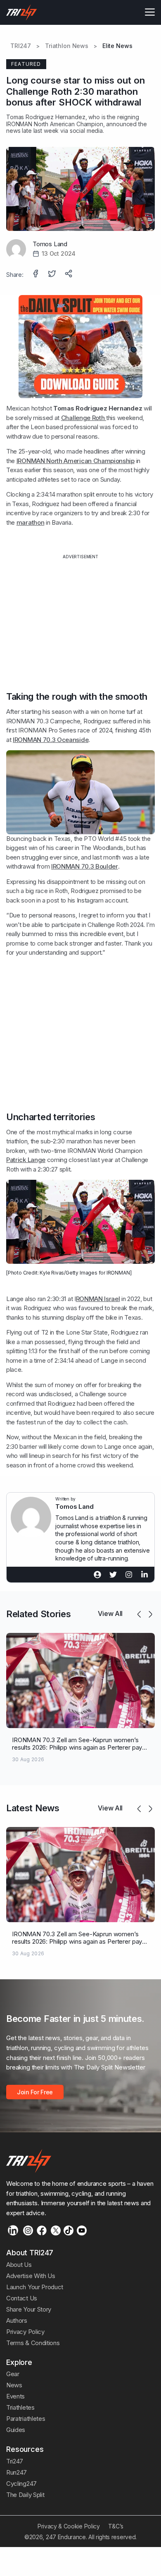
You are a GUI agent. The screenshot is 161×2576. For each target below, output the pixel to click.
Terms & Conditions (33, 2343)
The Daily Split (25, 2495)
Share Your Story (29, 2309)
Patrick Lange (26, 1160)
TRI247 (21, 46)
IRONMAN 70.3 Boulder (85, 866)
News (14, 2385)
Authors (17, 2320)
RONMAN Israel (98, 1299)
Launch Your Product (35, 2287)
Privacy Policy (25, 2332)
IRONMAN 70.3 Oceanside (51, 740)
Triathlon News (67, 46)
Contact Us (22, 2298)
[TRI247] (22, 12)
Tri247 (15, 2461)
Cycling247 (21, 2484)
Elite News (117, 46)
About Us (19, 2265)
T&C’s (116, 2526)
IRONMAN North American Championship (76, 461)
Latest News (33, 1808)
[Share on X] (53, 274)
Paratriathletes (26, 2419)
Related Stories (38, 1614)
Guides (16, 2430)
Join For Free (35, 2092)
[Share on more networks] (69, 274)
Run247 (17, 2472)
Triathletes (20, 2407)
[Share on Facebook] (36, 274)
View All (110, 1613)
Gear (13, 2374)
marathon (31, 522)
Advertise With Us (31, 2276)
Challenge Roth (84, 418)
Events (15, 2396)
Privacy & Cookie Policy (69, 2526)
